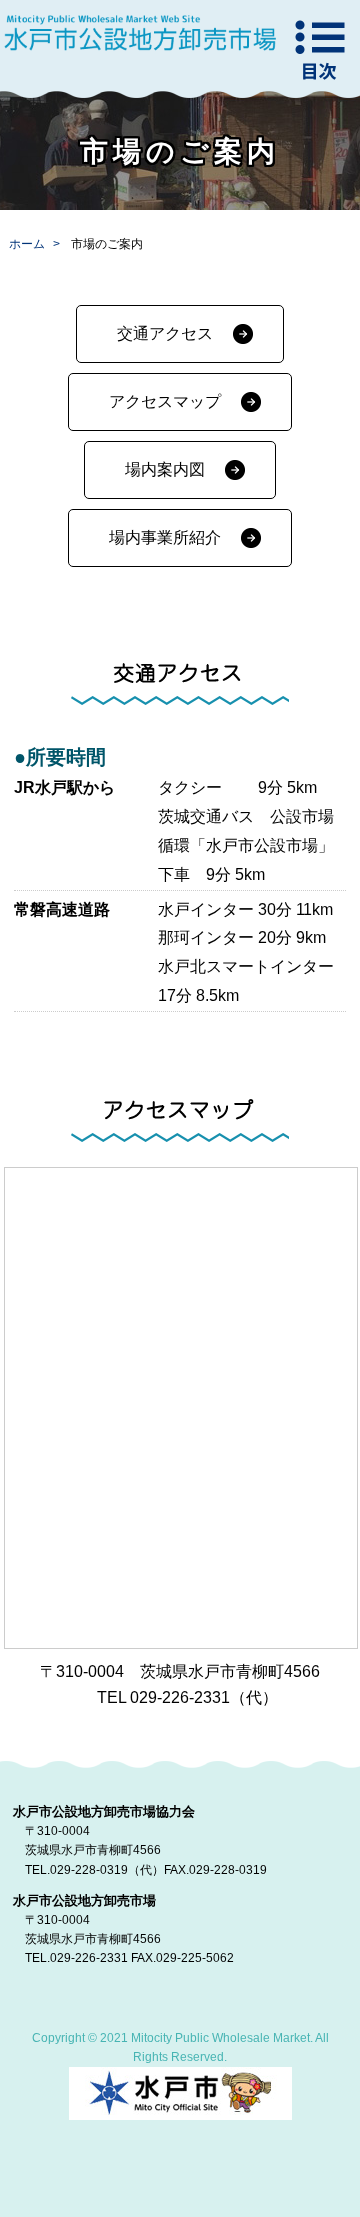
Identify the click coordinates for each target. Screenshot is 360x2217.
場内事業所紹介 (165, 537)
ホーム (27, 244)
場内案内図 (165, 469)
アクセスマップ (165, 401)
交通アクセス (165, 333)
